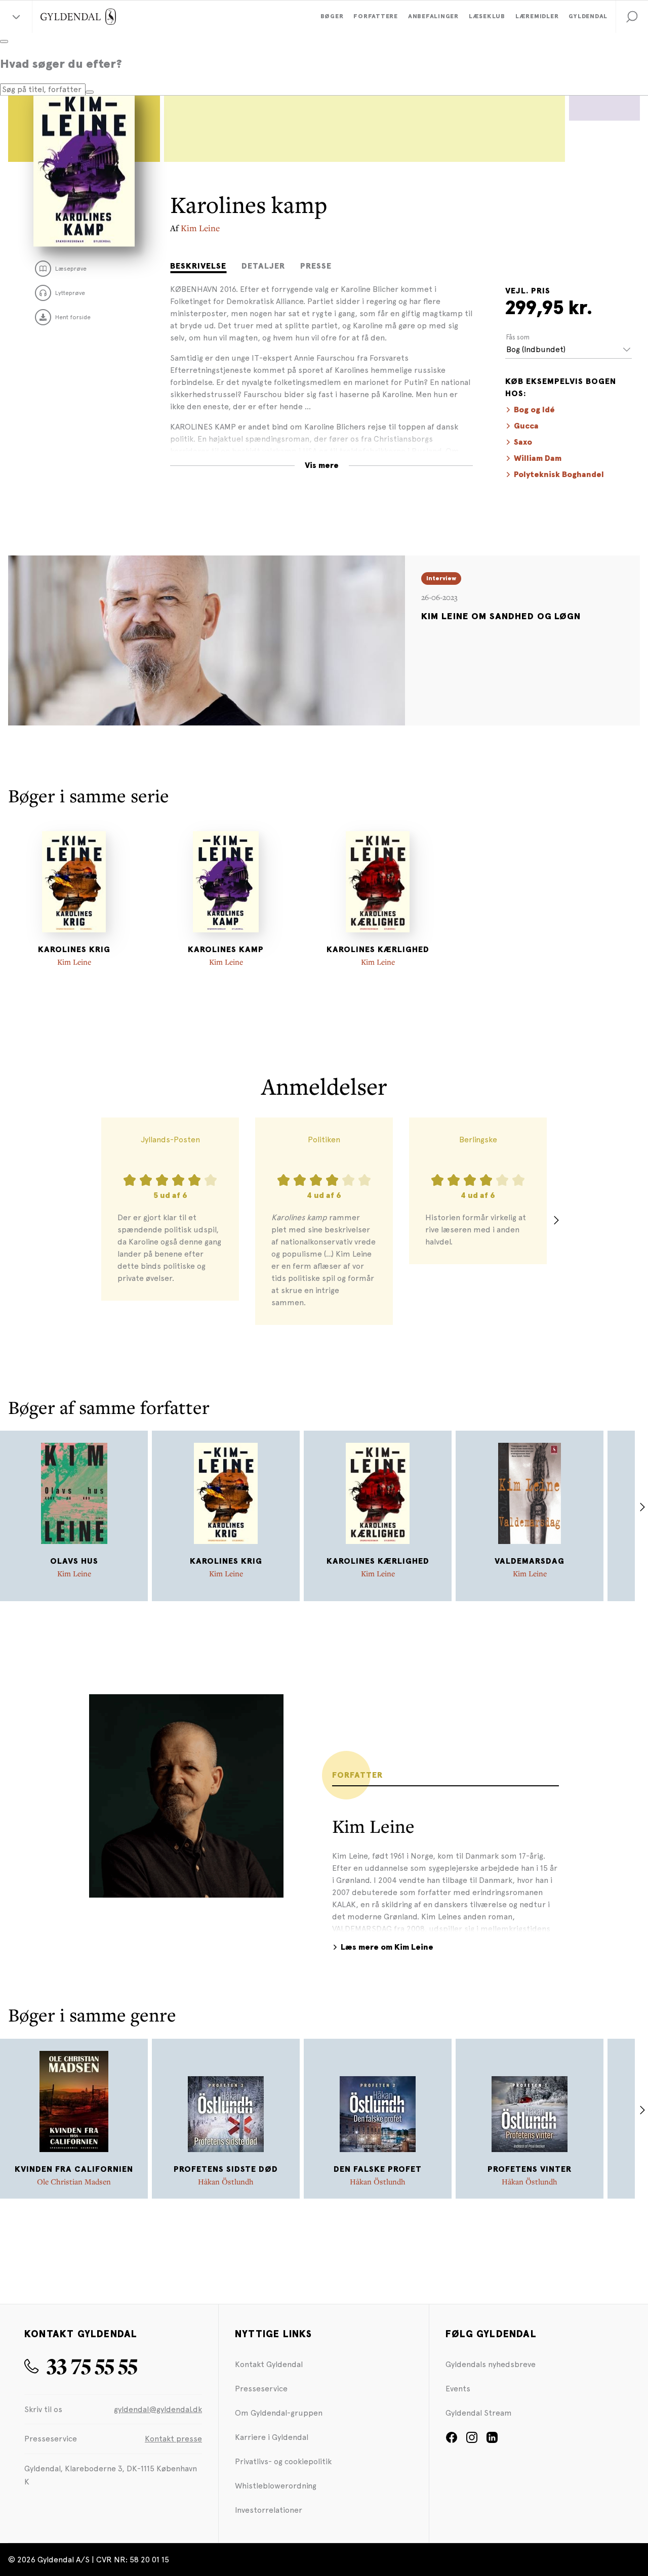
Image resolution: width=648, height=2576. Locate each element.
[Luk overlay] (4, 41)
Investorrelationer (269, 2510)
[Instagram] (472, 2441)
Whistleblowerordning (276, 2486)
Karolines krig (74, 950)
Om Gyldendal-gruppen (279, 2413)
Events (458, 2389)
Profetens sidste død (226, 2169)
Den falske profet (378, 2169)
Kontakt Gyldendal (269, 2364)
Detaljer (263, 266)
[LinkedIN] (492, 2441)
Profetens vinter (530, 2169)
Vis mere (322, 465)
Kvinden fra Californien (74, 2169)
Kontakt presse (173, 2439)
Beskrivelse (198, 266)
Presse (316, 266)
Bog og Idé (534, 410)
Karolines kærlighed (378, 950)
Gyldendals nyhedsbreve (491, 2364)
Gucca (526, 426)
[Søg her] (90, 92)
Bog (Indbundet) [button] (536, 349)
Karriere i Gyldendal (272, 2437)
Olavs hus (74, 1561)
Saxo (523, 442)
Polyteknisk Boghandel (559, 475)
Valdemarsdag (530, 1561)
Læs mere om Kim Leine (387, 1947)
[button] (632, 17)
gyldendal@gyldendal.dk (158, 2409)
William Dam (538, 458)
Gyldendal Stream (479, 2413)
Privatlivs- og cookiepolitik (283, 2461)
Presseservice (261, 2389)
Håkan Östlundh (226, 2181)
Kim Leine (200, 228)
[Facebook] (452, 2441)
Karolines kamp (226, 950)
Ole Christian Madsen (74, 2181)
